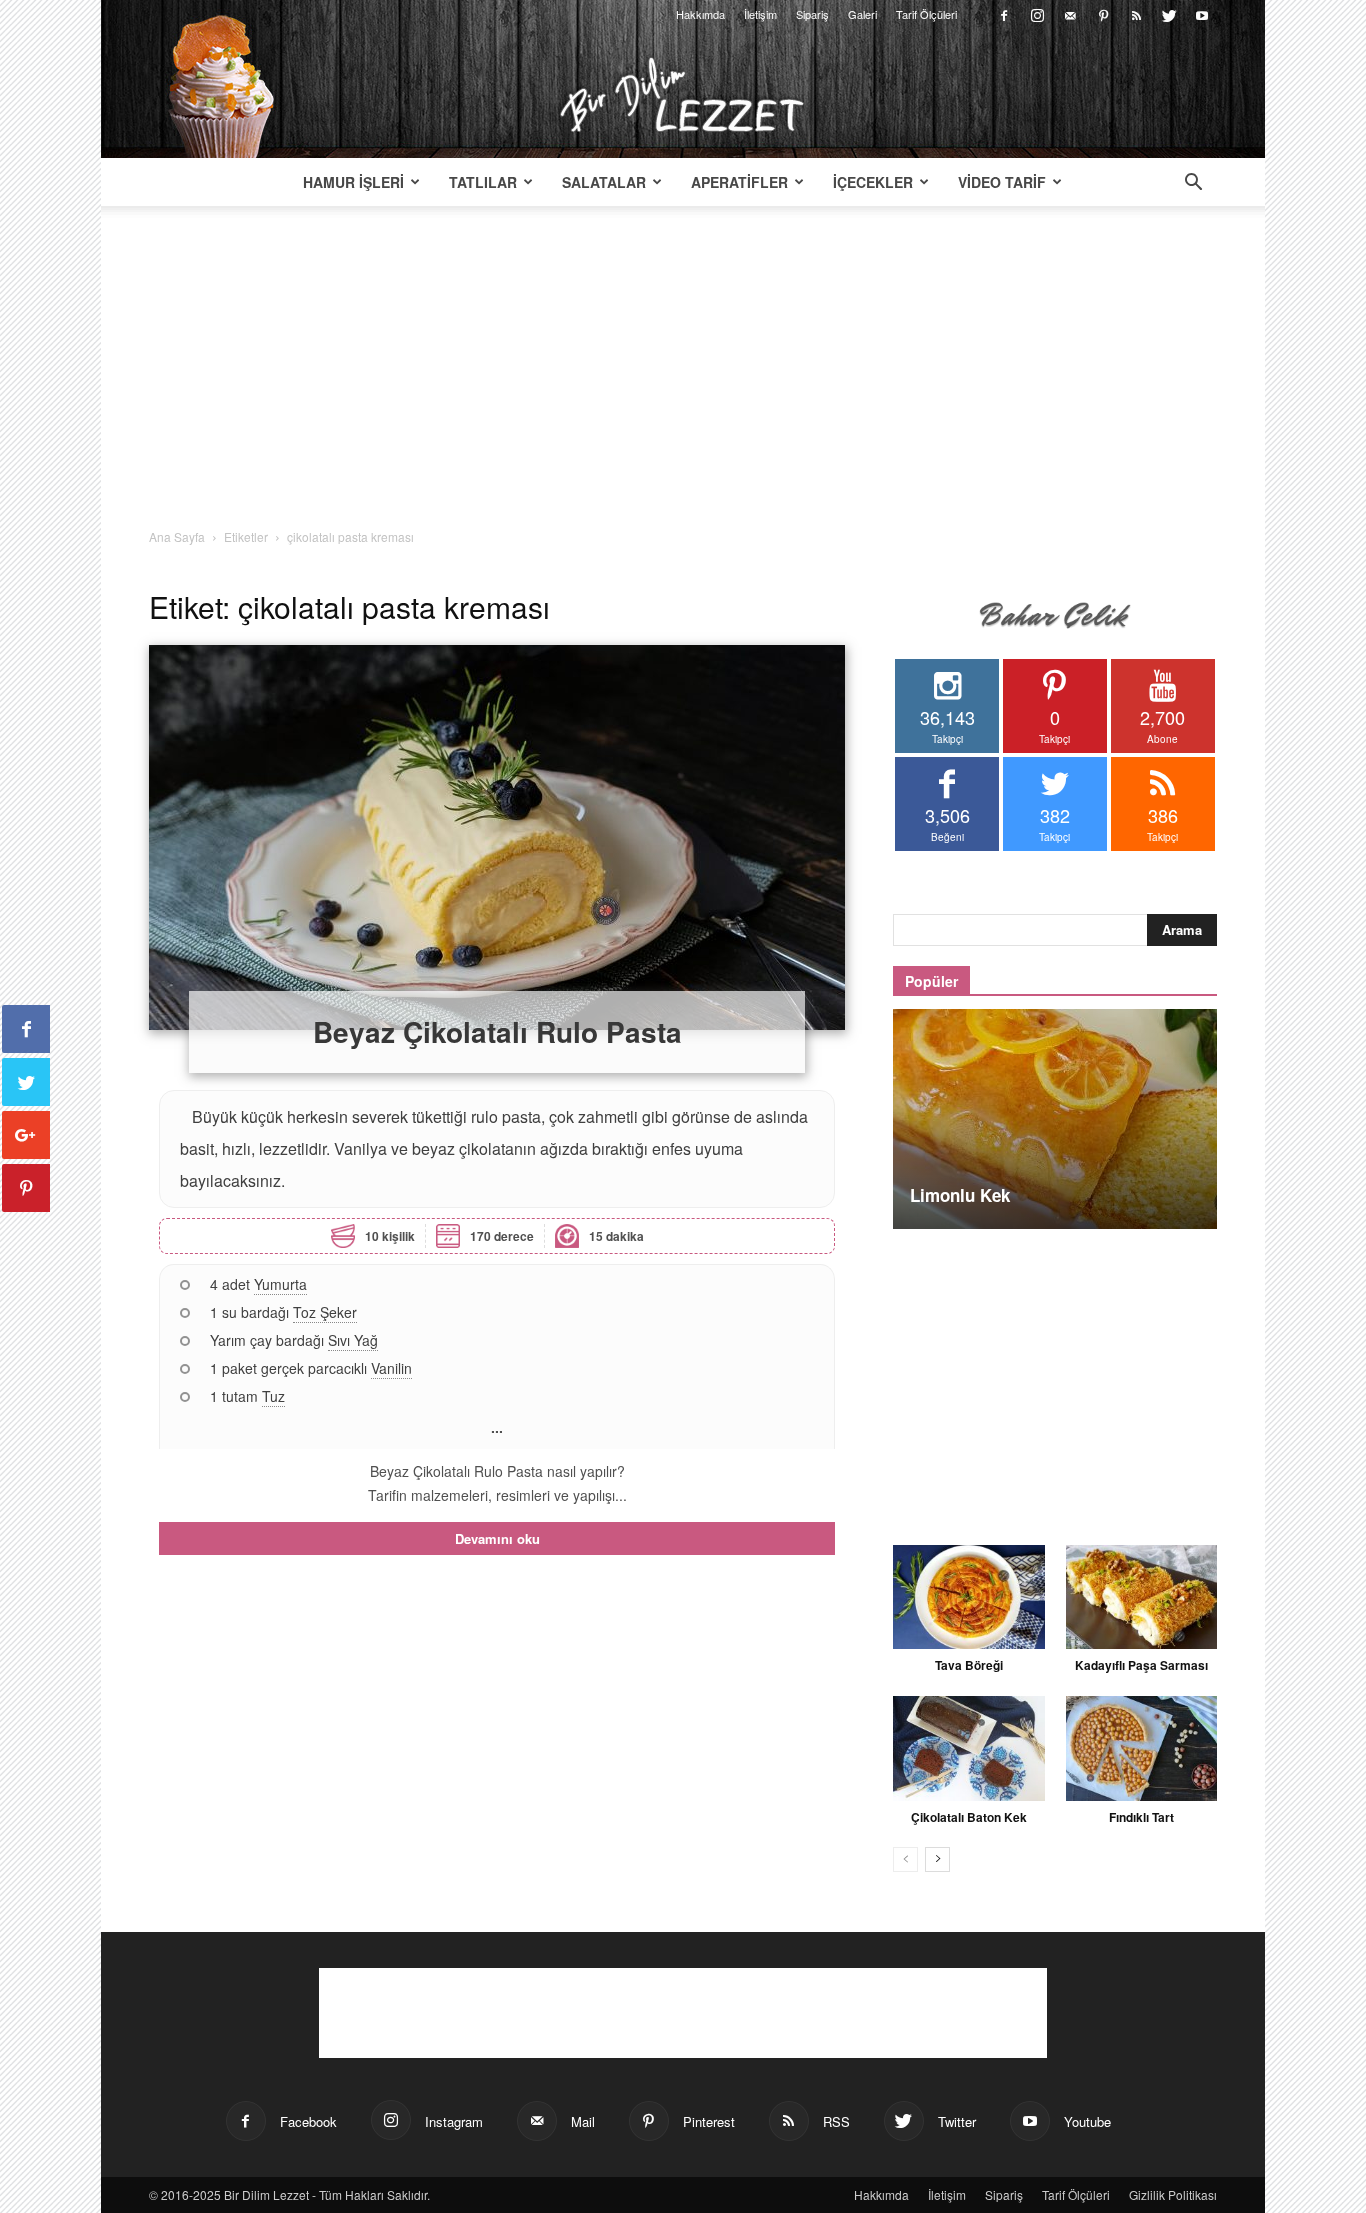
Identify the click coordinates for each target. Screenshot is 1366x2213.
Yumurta (280, 1284)
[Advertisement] (683, 378)
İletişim (760, 14)
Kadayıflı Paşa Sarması (1141, 1665)
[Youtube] (1202, 14)
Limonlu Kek (960, 1195)
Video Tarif (1002, 182)
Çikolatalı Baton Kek (969, 1817)
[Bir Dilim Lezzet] (683, 95)
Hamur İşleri (353, 182)
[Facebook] (1004, 14)
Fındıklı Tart (1141, 1817)
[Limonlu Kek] (1055, 1119)
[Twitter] (1169, 14)
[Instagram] (1037, 14)
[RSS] (1136, 14)
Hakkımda (700, 14)
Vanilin (391, 1368)
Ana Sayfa (177, 536)
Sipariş (812, 14)
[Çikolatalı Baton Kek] (969, 1748)
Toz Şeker (325, 1312)
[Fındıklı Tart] (1142, 1748)
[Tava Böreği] (969, 1597)
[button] (1193, 184)
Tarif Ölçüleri (926, 14)
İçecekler (873, 182)
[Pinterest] (1103, 14)
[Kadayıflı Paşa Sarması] (1142, 1597)
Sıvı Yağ (353, 1340)
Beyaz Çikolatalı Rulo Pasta (497, 1031)
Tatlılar (483, 182)
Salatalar (604, 182)
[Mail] (1070, 14)
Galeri (862, 14)
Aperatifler (739, 182)
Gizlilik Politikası (1173, 2194)
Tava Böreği (969, 1665)
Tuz (273, 1396)
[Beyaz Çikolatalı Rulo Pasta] (497, 837)
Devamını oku (497, 1538)
